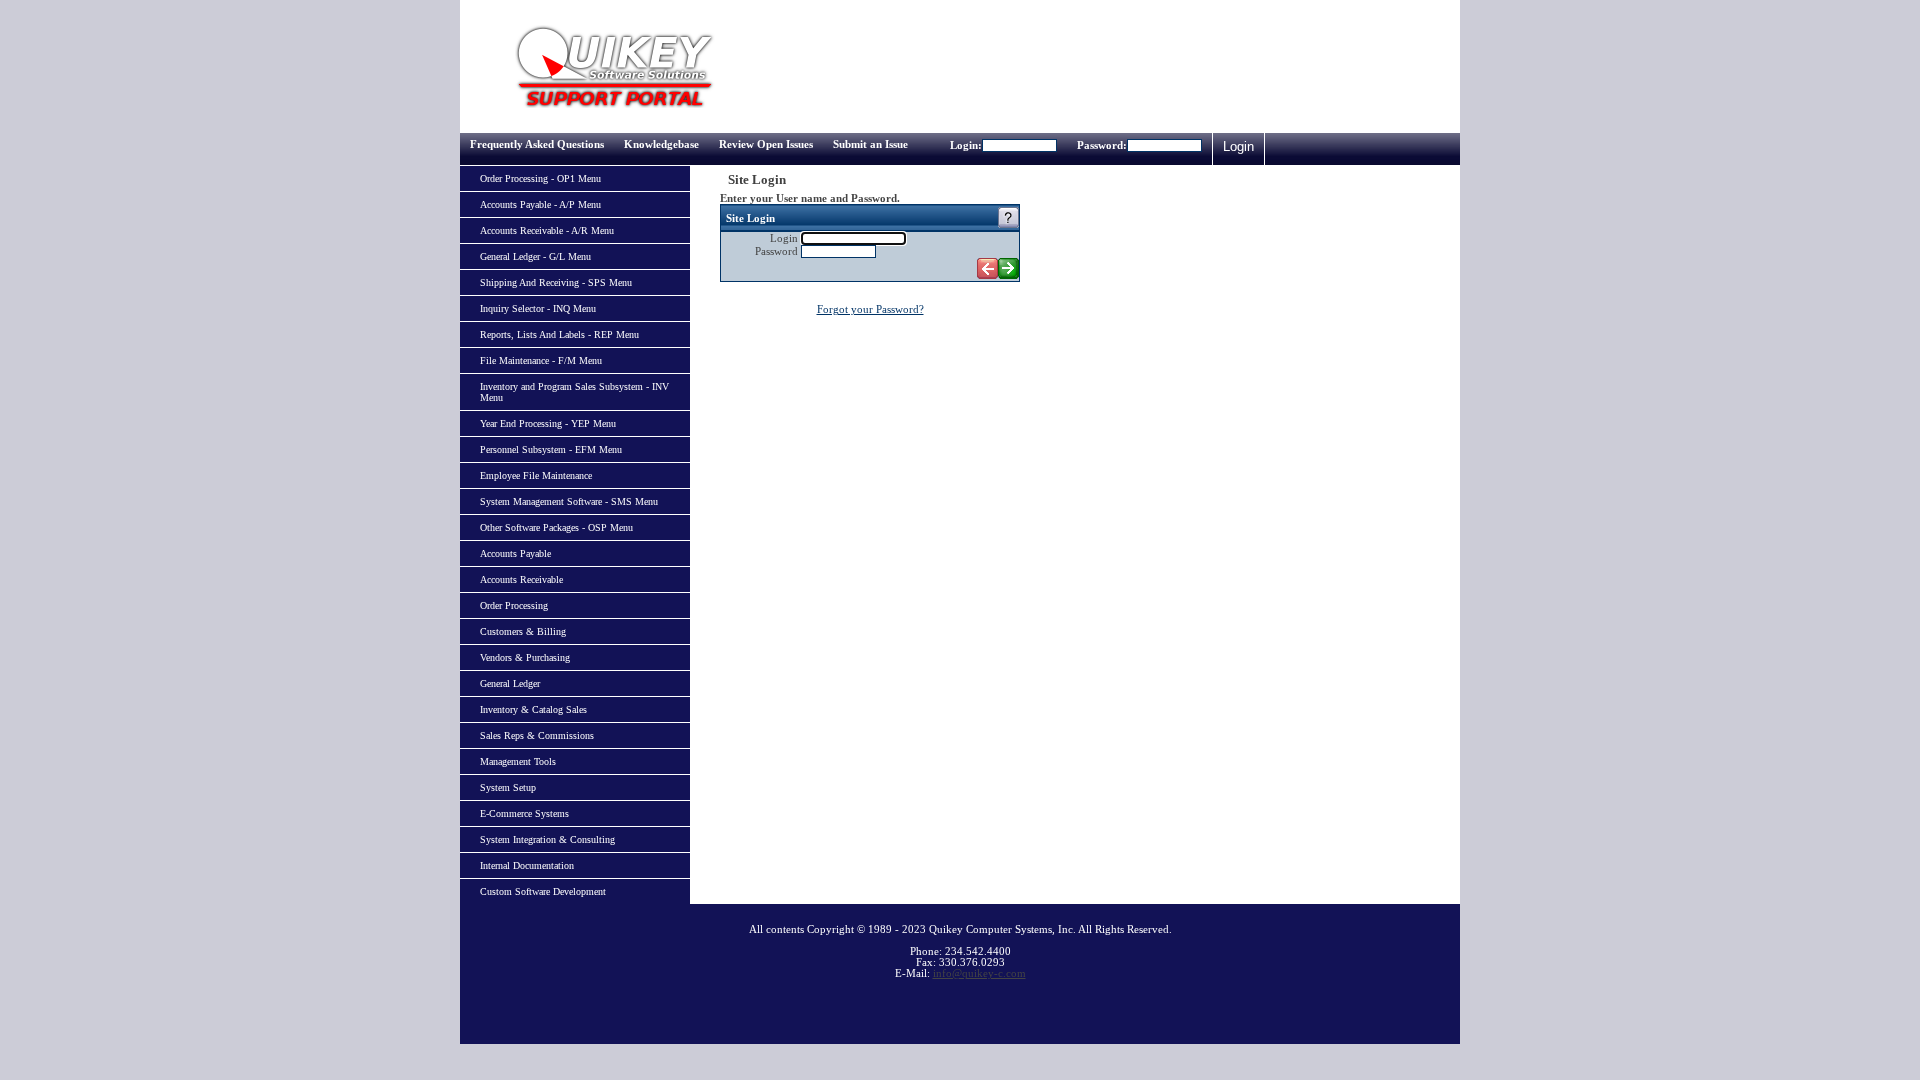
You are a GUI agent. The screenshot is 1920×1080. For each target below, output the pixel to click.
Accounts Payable (515, 553)
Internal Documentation (527, 865)
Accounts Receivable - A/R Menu (547, 230)
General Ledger (510, 683)
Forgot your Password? (870, 309)
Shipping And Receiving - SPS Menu (556, 282)
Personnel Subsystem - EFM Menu (551, 449)
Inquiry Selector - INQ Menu (538, 308)
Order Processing (514, 605)
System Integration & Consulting (547, 839)
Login (1238, 146)
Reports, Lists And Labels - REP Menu (559, 334)
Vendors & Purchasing (525, 657)
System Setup (508, 787)
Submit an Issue (870, 144)
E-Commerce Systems (524, 813)
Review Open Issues (766, 144)
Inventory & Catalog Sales (533, 709)
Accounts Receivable (521, 579)
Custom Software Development (543, 891)
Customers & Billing (523, 631)
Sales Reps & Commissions (537, 735)
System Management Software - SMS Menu (569, 501)
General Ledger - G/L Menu (535, 256)
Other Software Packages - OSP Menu (556, 527)
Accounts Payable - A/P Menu (540, 204)
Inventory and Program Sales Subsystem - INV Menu (574, 392)
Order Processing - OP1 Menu (540, 178)
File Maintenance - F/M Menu (541, 360)
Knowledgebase (661, 144)
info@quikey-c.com (979, 973)
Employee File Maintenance (536, 475)
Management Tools (518, 761)
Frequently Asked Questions (537, 144)
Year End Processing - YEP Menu (548, 423)
